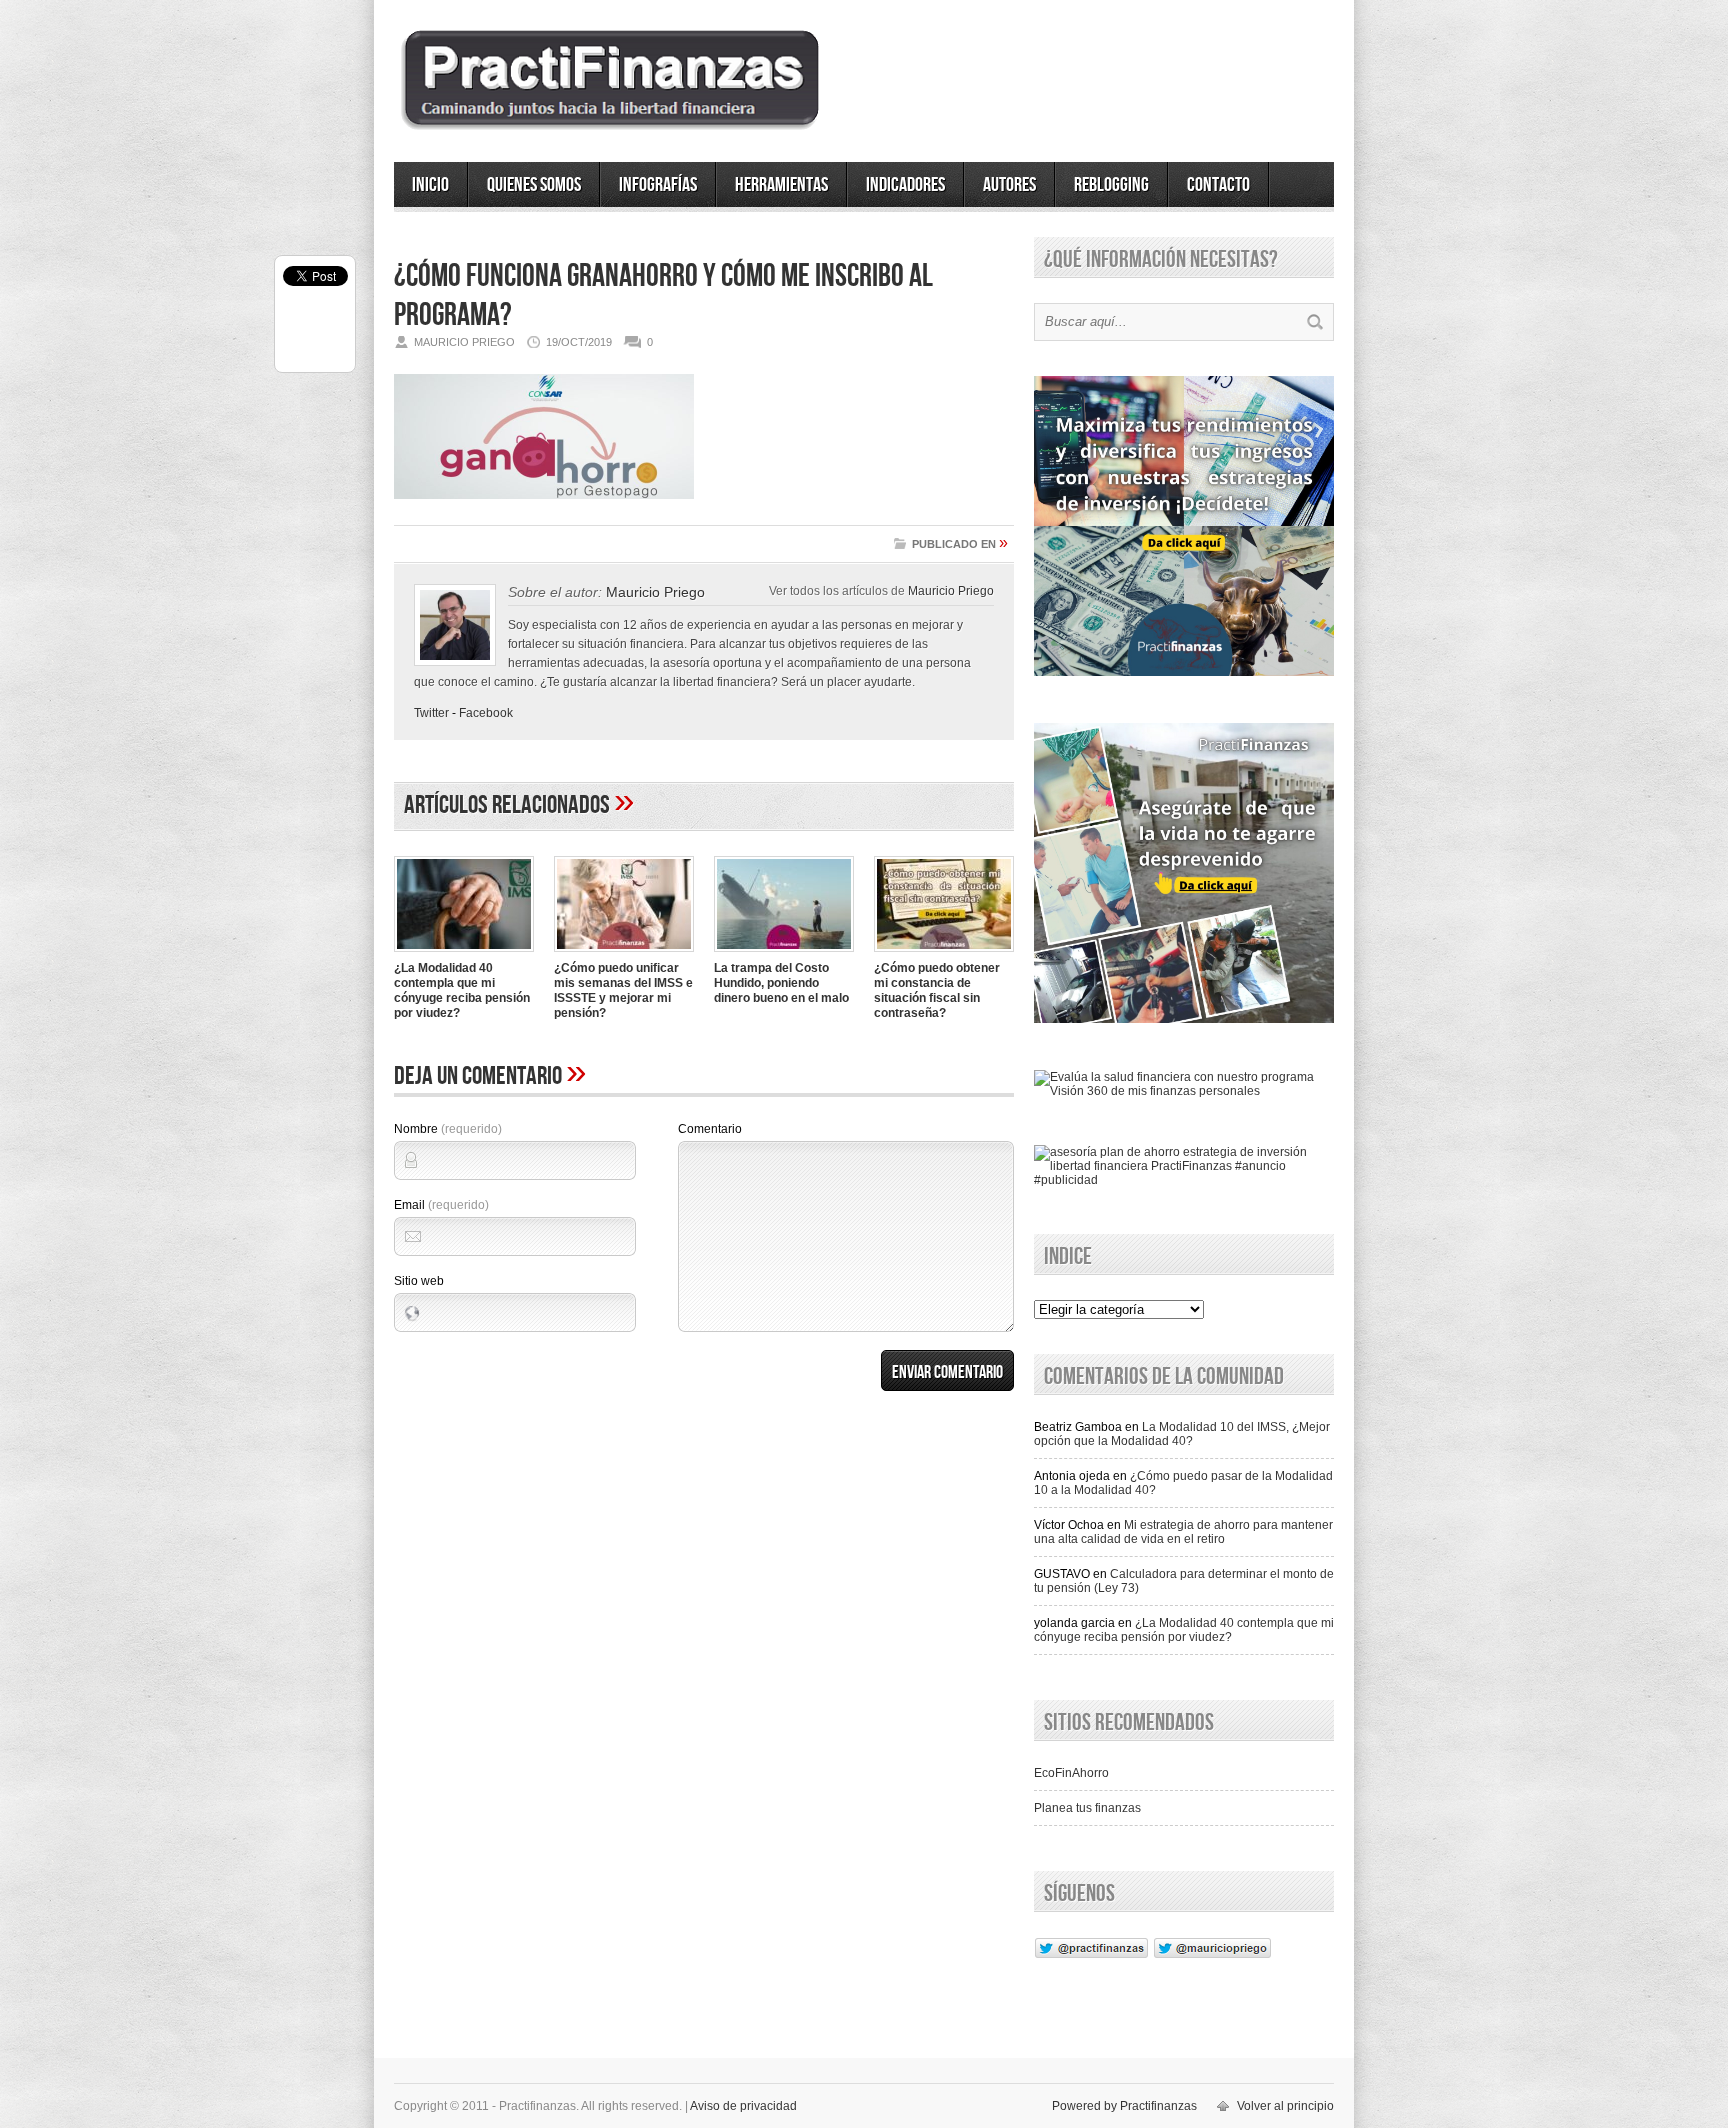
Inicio (430, 185)
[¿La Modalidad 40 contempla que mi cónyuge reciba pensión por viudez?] (464, 954)
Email (441, 1205)
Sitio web (419, 1281)
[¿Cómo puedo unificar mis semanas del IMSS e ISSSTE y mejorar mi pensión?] (624, 954)
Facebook (486, 713)
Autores (1009, 185)
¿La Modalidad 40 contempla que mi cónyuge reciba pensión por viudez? (462, 990)
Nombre (448, 1129)
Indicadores (905, 185)
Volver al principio (1285, 2106)
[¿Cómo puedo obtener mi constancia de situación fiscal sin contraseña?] (944, 954)
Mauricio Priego (951, 590)
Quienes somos (534, 185)
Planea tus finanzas (1087, 1808)
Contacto (1218, 185)
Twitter (431, 713)
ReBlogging (1111, 185)
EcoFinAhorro (1071, 1773)
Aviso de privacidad (743, 2106)
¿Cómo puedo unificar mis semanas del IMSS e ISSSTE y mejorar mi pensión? (623, 990)
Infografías (658, 185)
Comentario (710, 1129)
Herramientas (781, 185)
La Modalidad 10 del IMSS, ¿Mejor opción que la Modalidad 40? (1182, 1434)
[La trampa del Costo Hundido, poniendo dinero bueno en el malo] (784, 954)
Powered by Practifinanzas (1124, 2106)
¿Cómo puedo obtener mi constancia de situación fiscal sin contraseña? (937, 990)
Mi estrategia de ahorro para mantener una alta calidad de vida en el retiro (1183, 1532)
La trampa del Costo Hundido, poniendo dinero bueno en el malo (781, 983)
